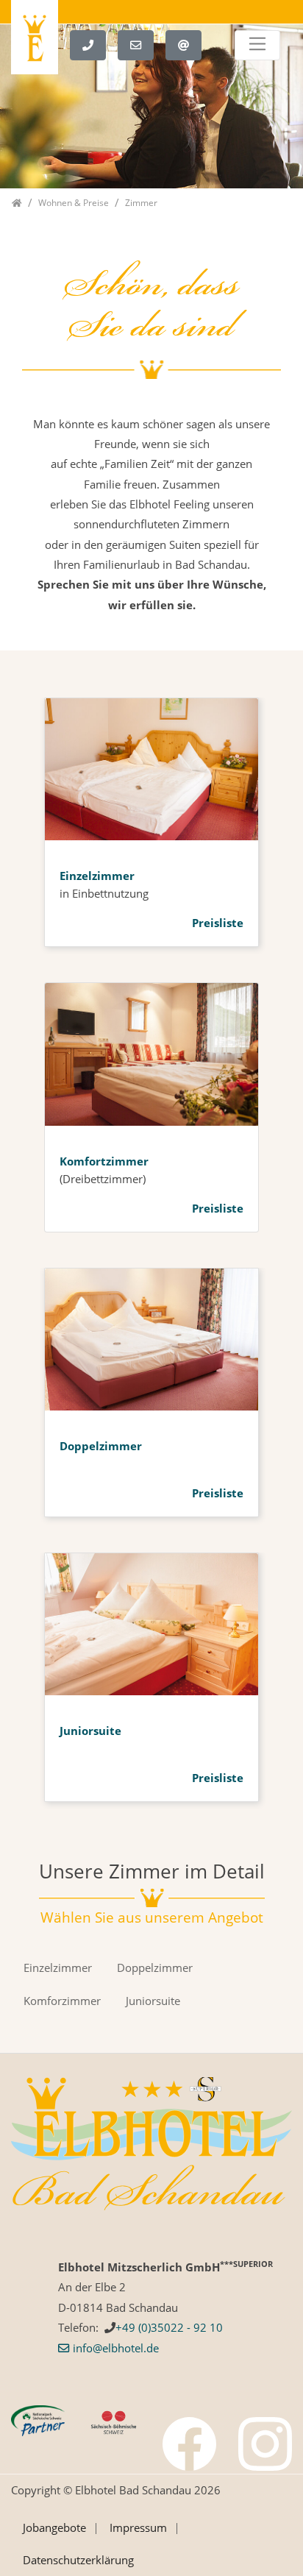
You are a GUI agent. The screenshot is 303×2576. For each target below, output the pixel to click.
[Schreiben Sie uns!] (142, 43)
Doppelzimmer (101, 1446)
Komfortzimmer (104, 1161)
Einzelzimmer (97, 876)
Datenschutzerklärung (78, 2560)
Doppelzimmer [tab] (155, 1968)
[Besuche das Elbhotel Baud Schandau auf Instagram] (265, 2444)
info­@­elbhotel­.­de (116, 2348)
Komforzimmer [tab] (62, 2001)
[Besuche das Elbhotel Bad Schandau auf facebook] (189, 2444)
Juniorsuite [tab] (153, 2001)
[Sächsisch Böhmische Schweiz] (114, 2421)
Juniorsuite (90, 1731)
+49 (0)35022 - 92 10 (169, 2327)
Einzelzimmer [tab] (58, 1968)
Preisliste (218, 923)
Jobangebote (54, 2527)
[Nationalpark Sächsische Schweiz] (38, 2419)
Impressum (138, 2527)
